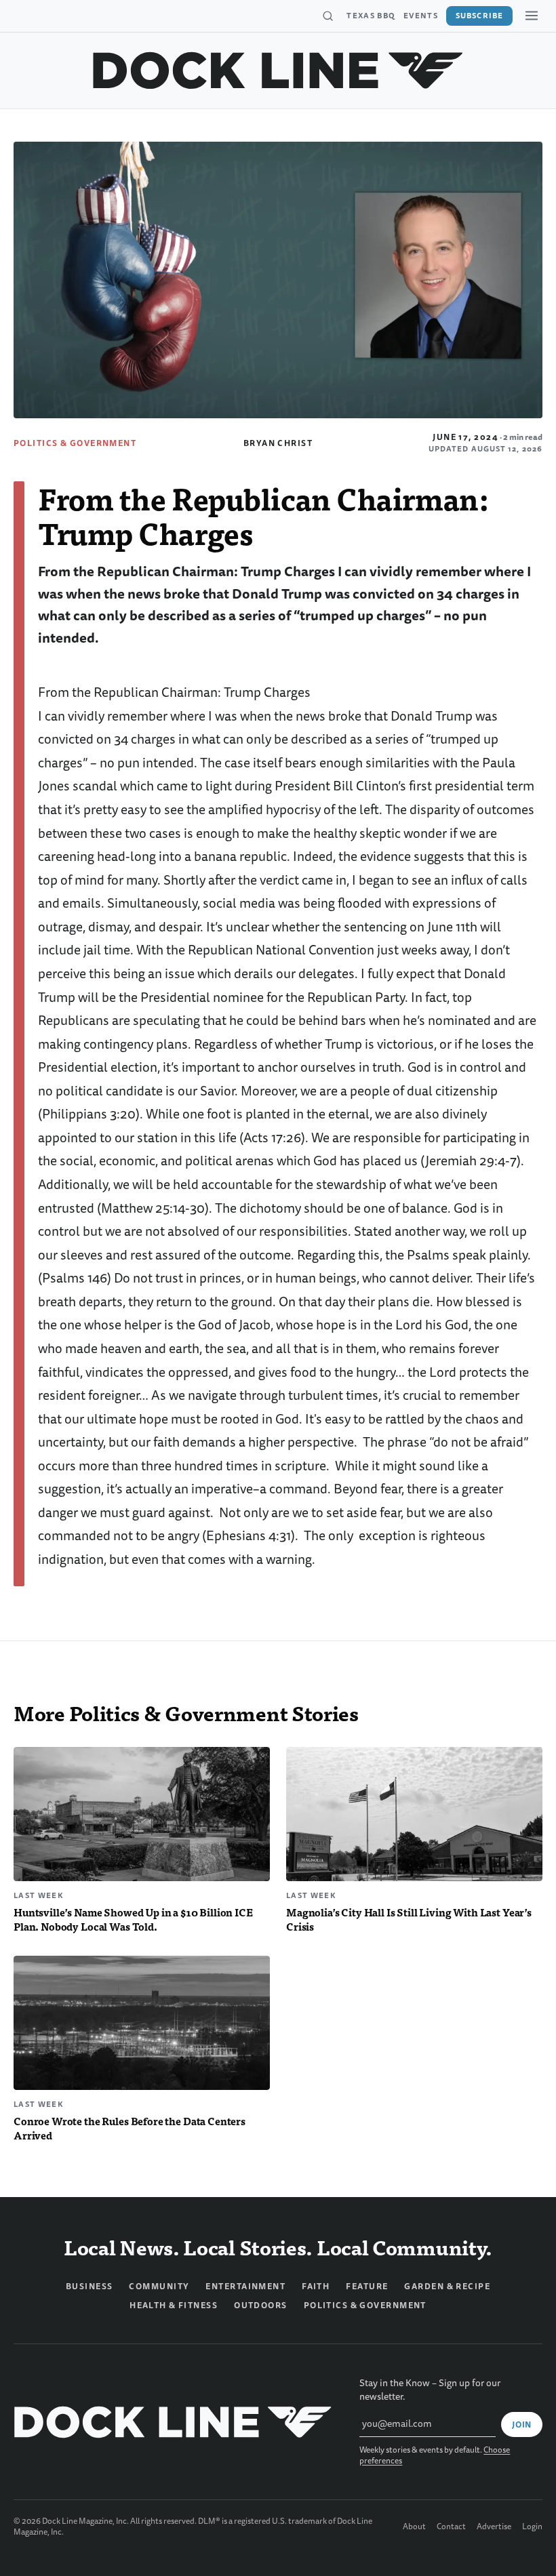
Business (90, 2287)
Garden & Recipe (447, 2287)
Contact (451, 2527)
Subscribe (479, 16)
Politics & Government (75, 443)
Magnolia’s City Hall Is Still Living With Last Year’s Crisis (409, 1919)
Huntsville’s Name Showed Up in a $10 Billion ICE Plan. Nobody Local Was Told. (133, 1919)
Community (159, 2287)
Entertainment (245, 2287)
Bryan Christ (278, 443)
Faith (316, 2287)
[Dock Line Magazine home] (278, 71)
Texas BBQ (371, 16)
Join (522, 2425)
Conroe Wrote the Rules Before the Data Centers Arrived (130, 2128)
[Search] (327, 16)
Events (421, 16)
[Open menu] (532, 16)
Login (532, 2527)
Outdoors (261, 2306)
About (414, 2527)
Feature (367, 2287)
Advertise (494, 2527)
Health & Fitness (174, 2306)
